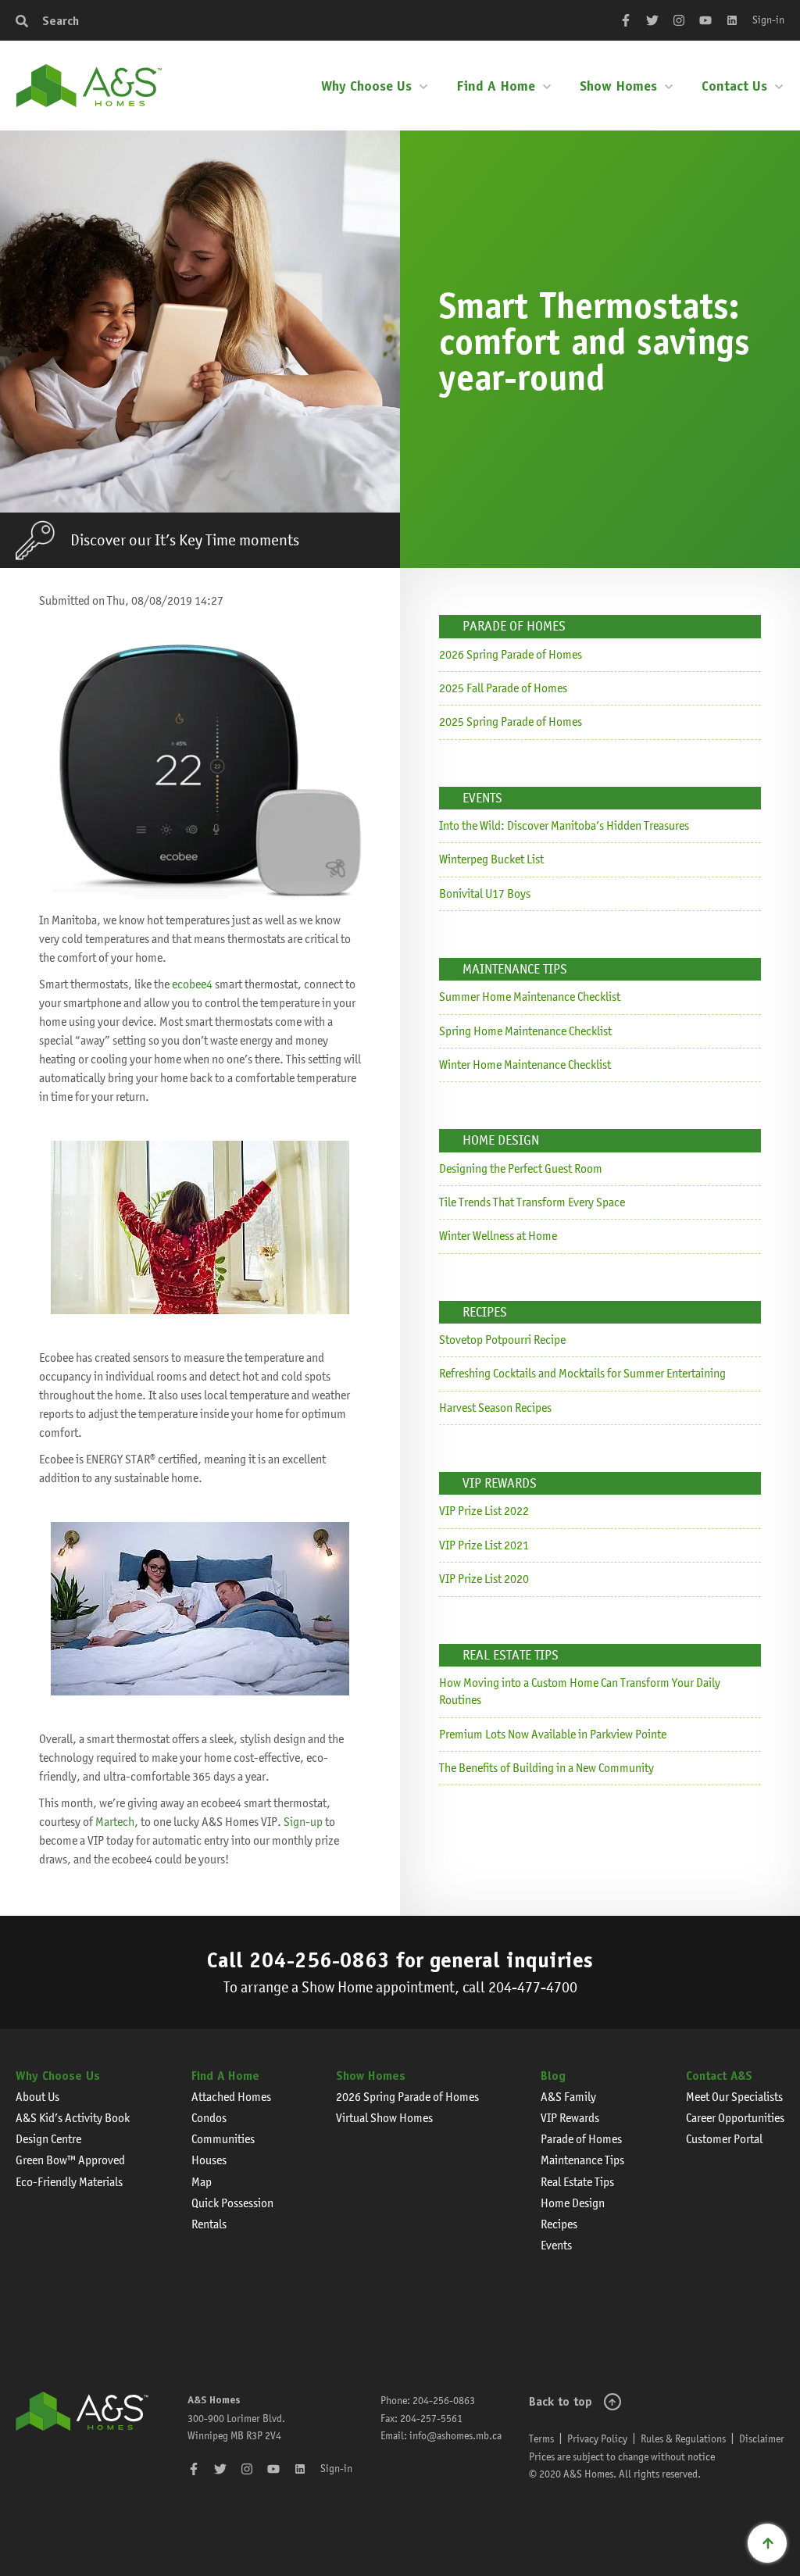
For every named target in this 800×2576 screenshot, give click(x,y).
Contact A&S (719, 2076)
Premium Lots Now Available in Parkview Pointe (553, 1734)
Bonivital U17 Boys (485, 893)
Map (202, 2182)
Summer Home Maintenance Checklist (530, 997)
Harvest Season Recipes (495, 1408)
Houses (209, 2160)
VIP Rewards (570, 2118)
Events (556, 2245)
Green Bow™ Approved (70, 2160)
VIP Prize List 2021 (484, 1545)
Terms (541, 2438)
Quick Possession (232, 2203)
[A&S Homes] (89, 86)
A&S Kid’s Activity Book (73, 2118)
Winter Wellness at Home (498, 1236)
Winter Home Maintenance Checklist (525, 1065)
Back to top (561, 2401)
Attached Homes (231, 2097)
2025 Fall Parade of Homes (503, 688)
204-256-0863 (320, 1960)
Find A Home (496, 86)
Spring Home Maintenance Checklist (525, 1031)
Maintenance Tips (582, 2160)
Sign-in (768, 20)
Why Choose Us (366, 86)
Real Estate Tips (577, 2182)
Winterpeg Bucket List (491, 859)
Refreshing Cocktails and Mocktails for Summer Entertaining (582, 1373)
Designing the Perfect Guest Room (521, 1168)
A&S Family (568, 2097)
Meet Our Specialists (734, 2097)
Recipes (559, 2224)
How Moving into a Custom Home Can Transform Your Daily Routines (580, 1691)
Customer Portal (724, 2139)
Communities (223, 2139)
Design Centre (48, 2139)
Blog (553, 2076)
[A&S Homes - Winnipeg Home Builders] (82, 2437)
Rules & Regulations (683, 2438)
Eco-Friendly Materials (69, 2182)
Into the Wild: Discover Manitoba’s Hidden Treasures (564, 825)
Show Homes (618, 86)
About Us (37, 2097)
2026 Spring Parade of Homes (511, 654)
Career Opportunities (735, 2118)
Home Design (573, 2203)
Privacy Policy (597, 2438)
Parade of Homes (581, 2139)
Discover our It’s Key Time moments (185, 540)
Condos (209, 2118)
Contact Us (734, 86)
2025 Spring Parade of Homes (511, 722)
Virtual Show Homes (384, 2118)
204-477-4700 (533, 1987)
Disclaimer (762, 2438)
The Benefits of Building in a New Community (546, 1768)
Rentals (209, 2224)
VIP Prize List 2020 (484, 1579)
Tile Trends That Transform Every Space (532, 1202)
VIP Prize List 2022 (484, 1511)
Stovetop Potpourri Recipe (502, 1340)
